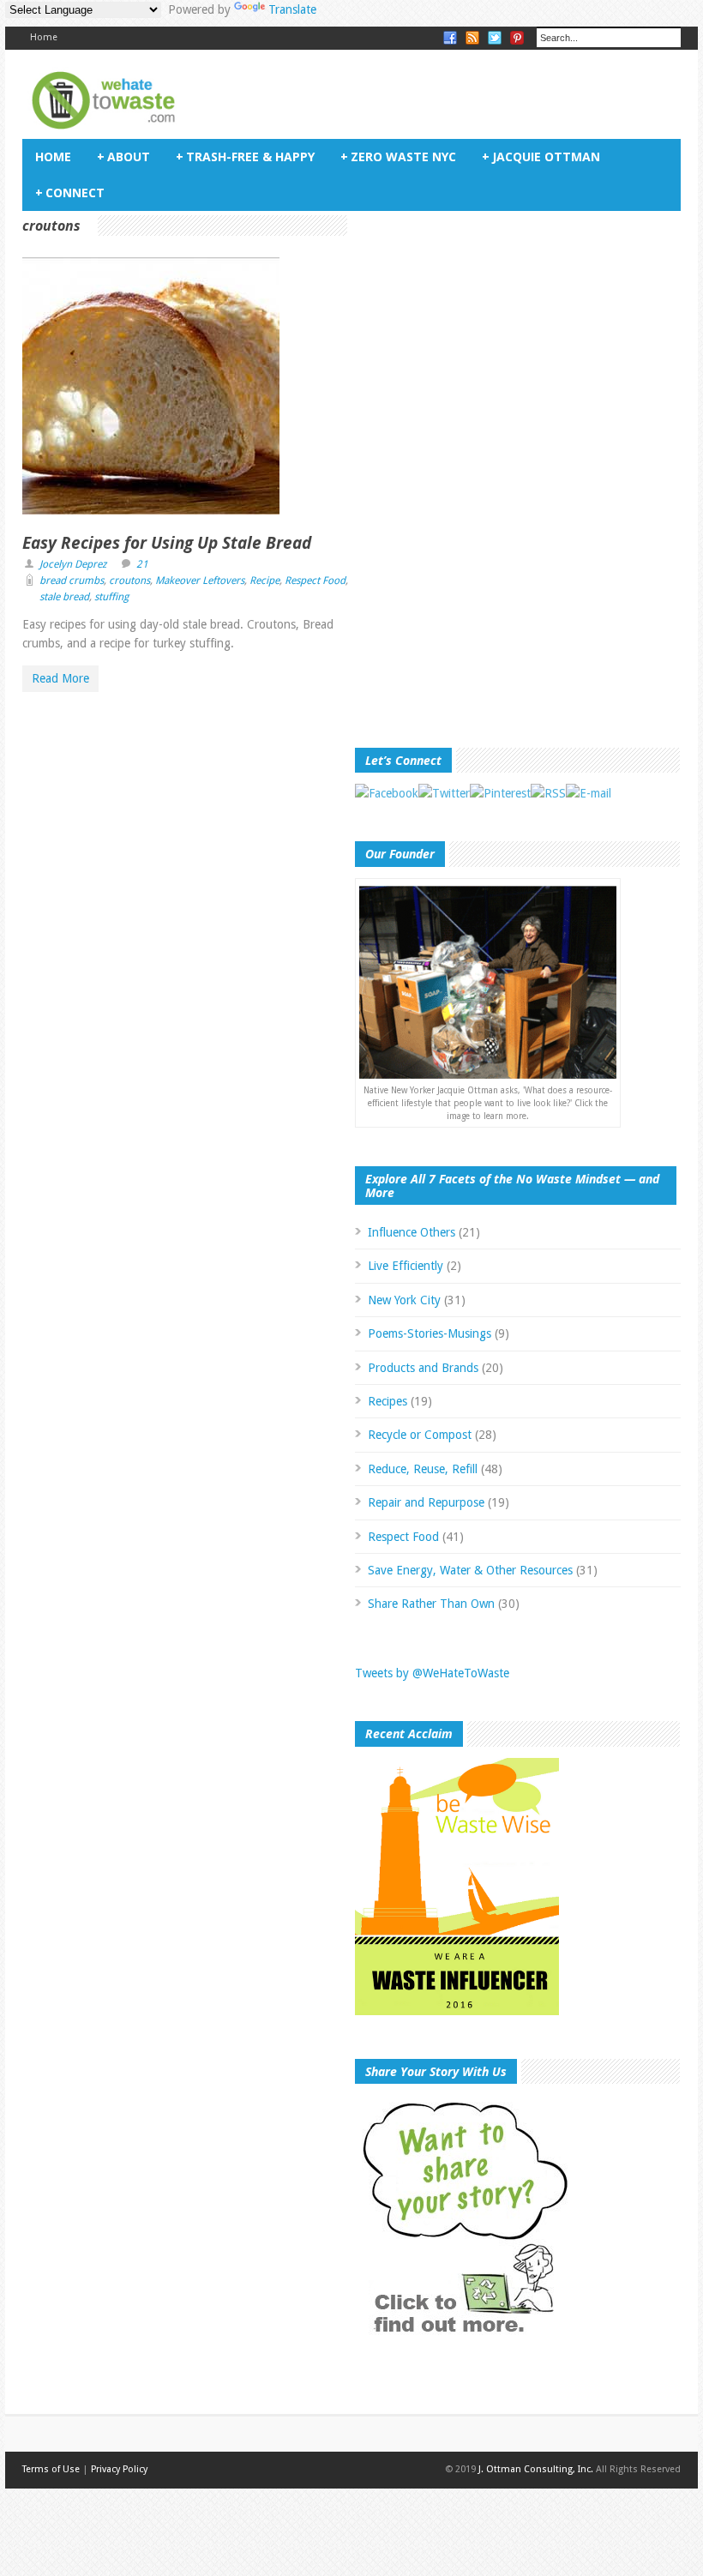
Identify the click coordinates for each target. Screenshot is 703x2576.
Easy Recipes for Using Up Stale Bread (167, 543)
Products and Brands (423, 1368)
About (123, 156)
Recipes (388, 1401)
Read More (60, 678)
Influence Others (412, 1232)
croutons (129, 581)
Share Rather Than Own (431, 1604)
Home (44, 37)
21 (142, 564)
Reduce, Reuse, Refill (423, 1469)
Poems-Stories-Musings (430, 1333)
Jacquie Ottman (541, 156)
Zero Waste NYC (398, 156)
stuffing (111, 597)
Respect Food (315, 581)
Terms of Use (51, 2469)
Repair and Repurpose (426, 1502)
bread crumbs (72, 581)
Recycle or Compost (420, 1435)
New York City (404, 1300)
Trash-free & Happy (245, 156)
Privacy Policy (119, 2469)
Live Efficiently (406, 1266)
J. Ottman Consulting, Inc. (536, 2469)
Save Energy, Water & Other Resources (470, 1570)
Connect (70, 193)
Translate (292, 9)
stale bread (64, 597)
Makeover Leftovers (200, 581)
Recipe (264, 581)
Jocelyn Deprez (73, 564)
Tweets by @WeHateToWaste (432, 1673)
